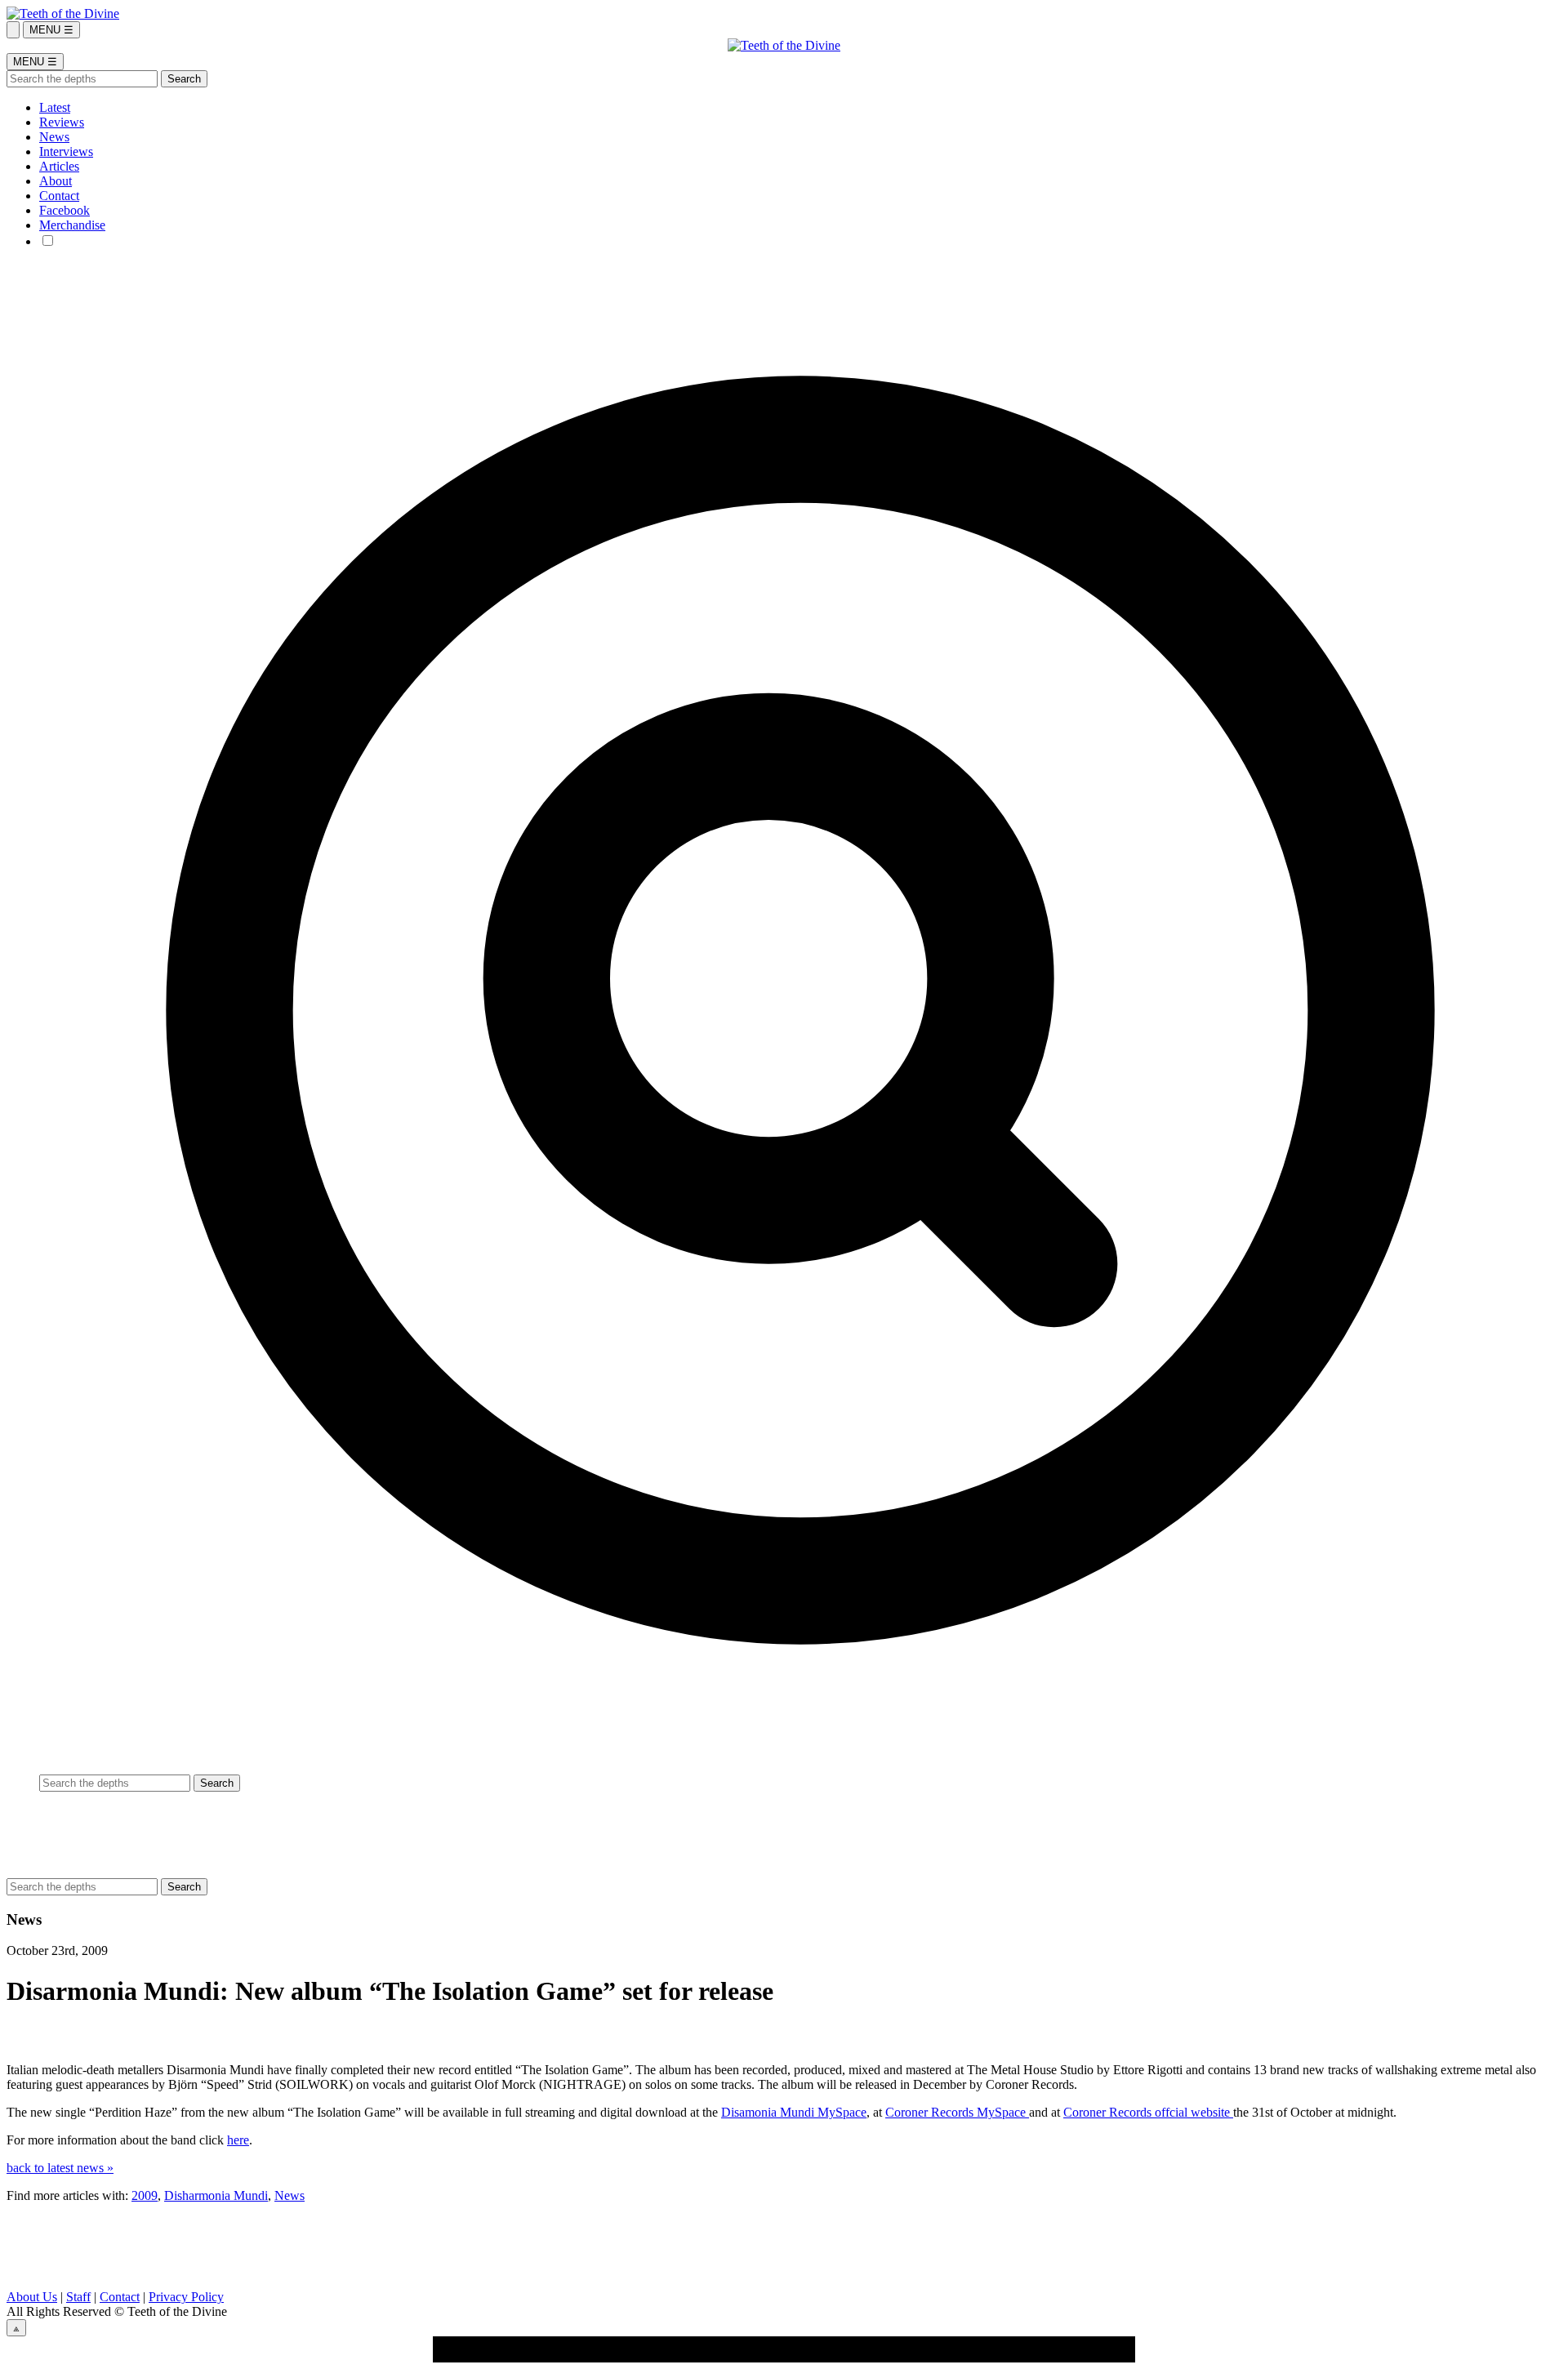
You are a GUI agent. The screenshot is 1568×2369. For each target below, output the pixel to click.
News (54, 137)
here (238, 2140)
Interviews (66, 151)
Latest (55, 107)
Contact (59, 196)
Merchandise (72, 225)
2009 (145, 2195)
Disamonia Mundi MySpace (794, 2112)
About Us (32, 2297)
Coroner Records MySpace (957, 2112)
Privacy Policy (186, 2297)
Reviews (62, 122)
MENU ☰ (51, 30)
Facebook (65, 210)
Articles (59, 166)
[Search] (13, 30)
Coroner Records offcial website (1148, 2112)
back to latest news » (60, 2168)
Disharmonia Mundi (216, 2195)
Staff (78, 2297)
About (56, 181)
